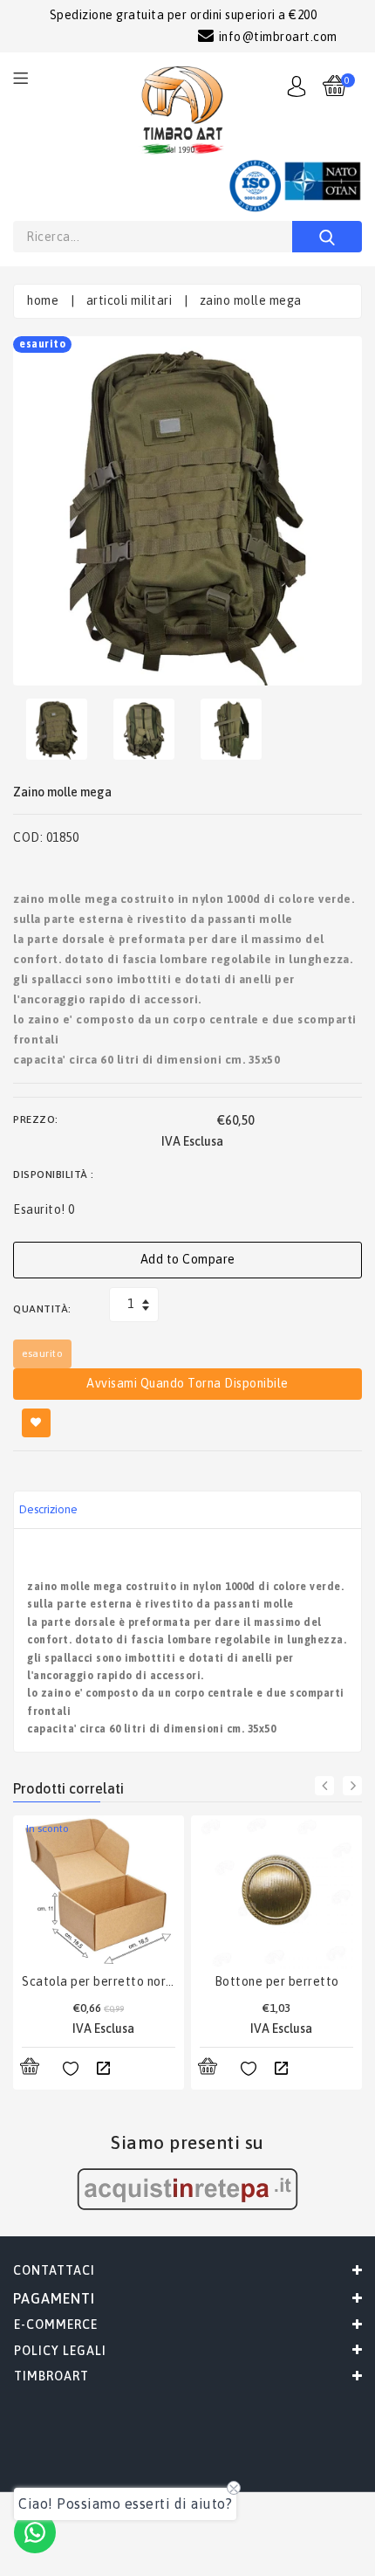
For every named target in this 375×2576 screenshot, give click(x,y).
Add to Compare (188, 1259)
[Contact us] (35, 2532)
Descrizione (48, 1509)
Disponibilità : (54, 1174)
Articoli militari (130, 300)
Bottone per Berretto (277, 1981)
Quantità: (42, 1309)
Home (43, 300)
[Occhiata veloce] (103, 2070)
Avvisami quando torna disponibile (187, 1383)
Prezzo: (36, 1119)
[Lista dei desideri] (71, 2070)
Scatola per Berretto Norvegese (99, 1981)
